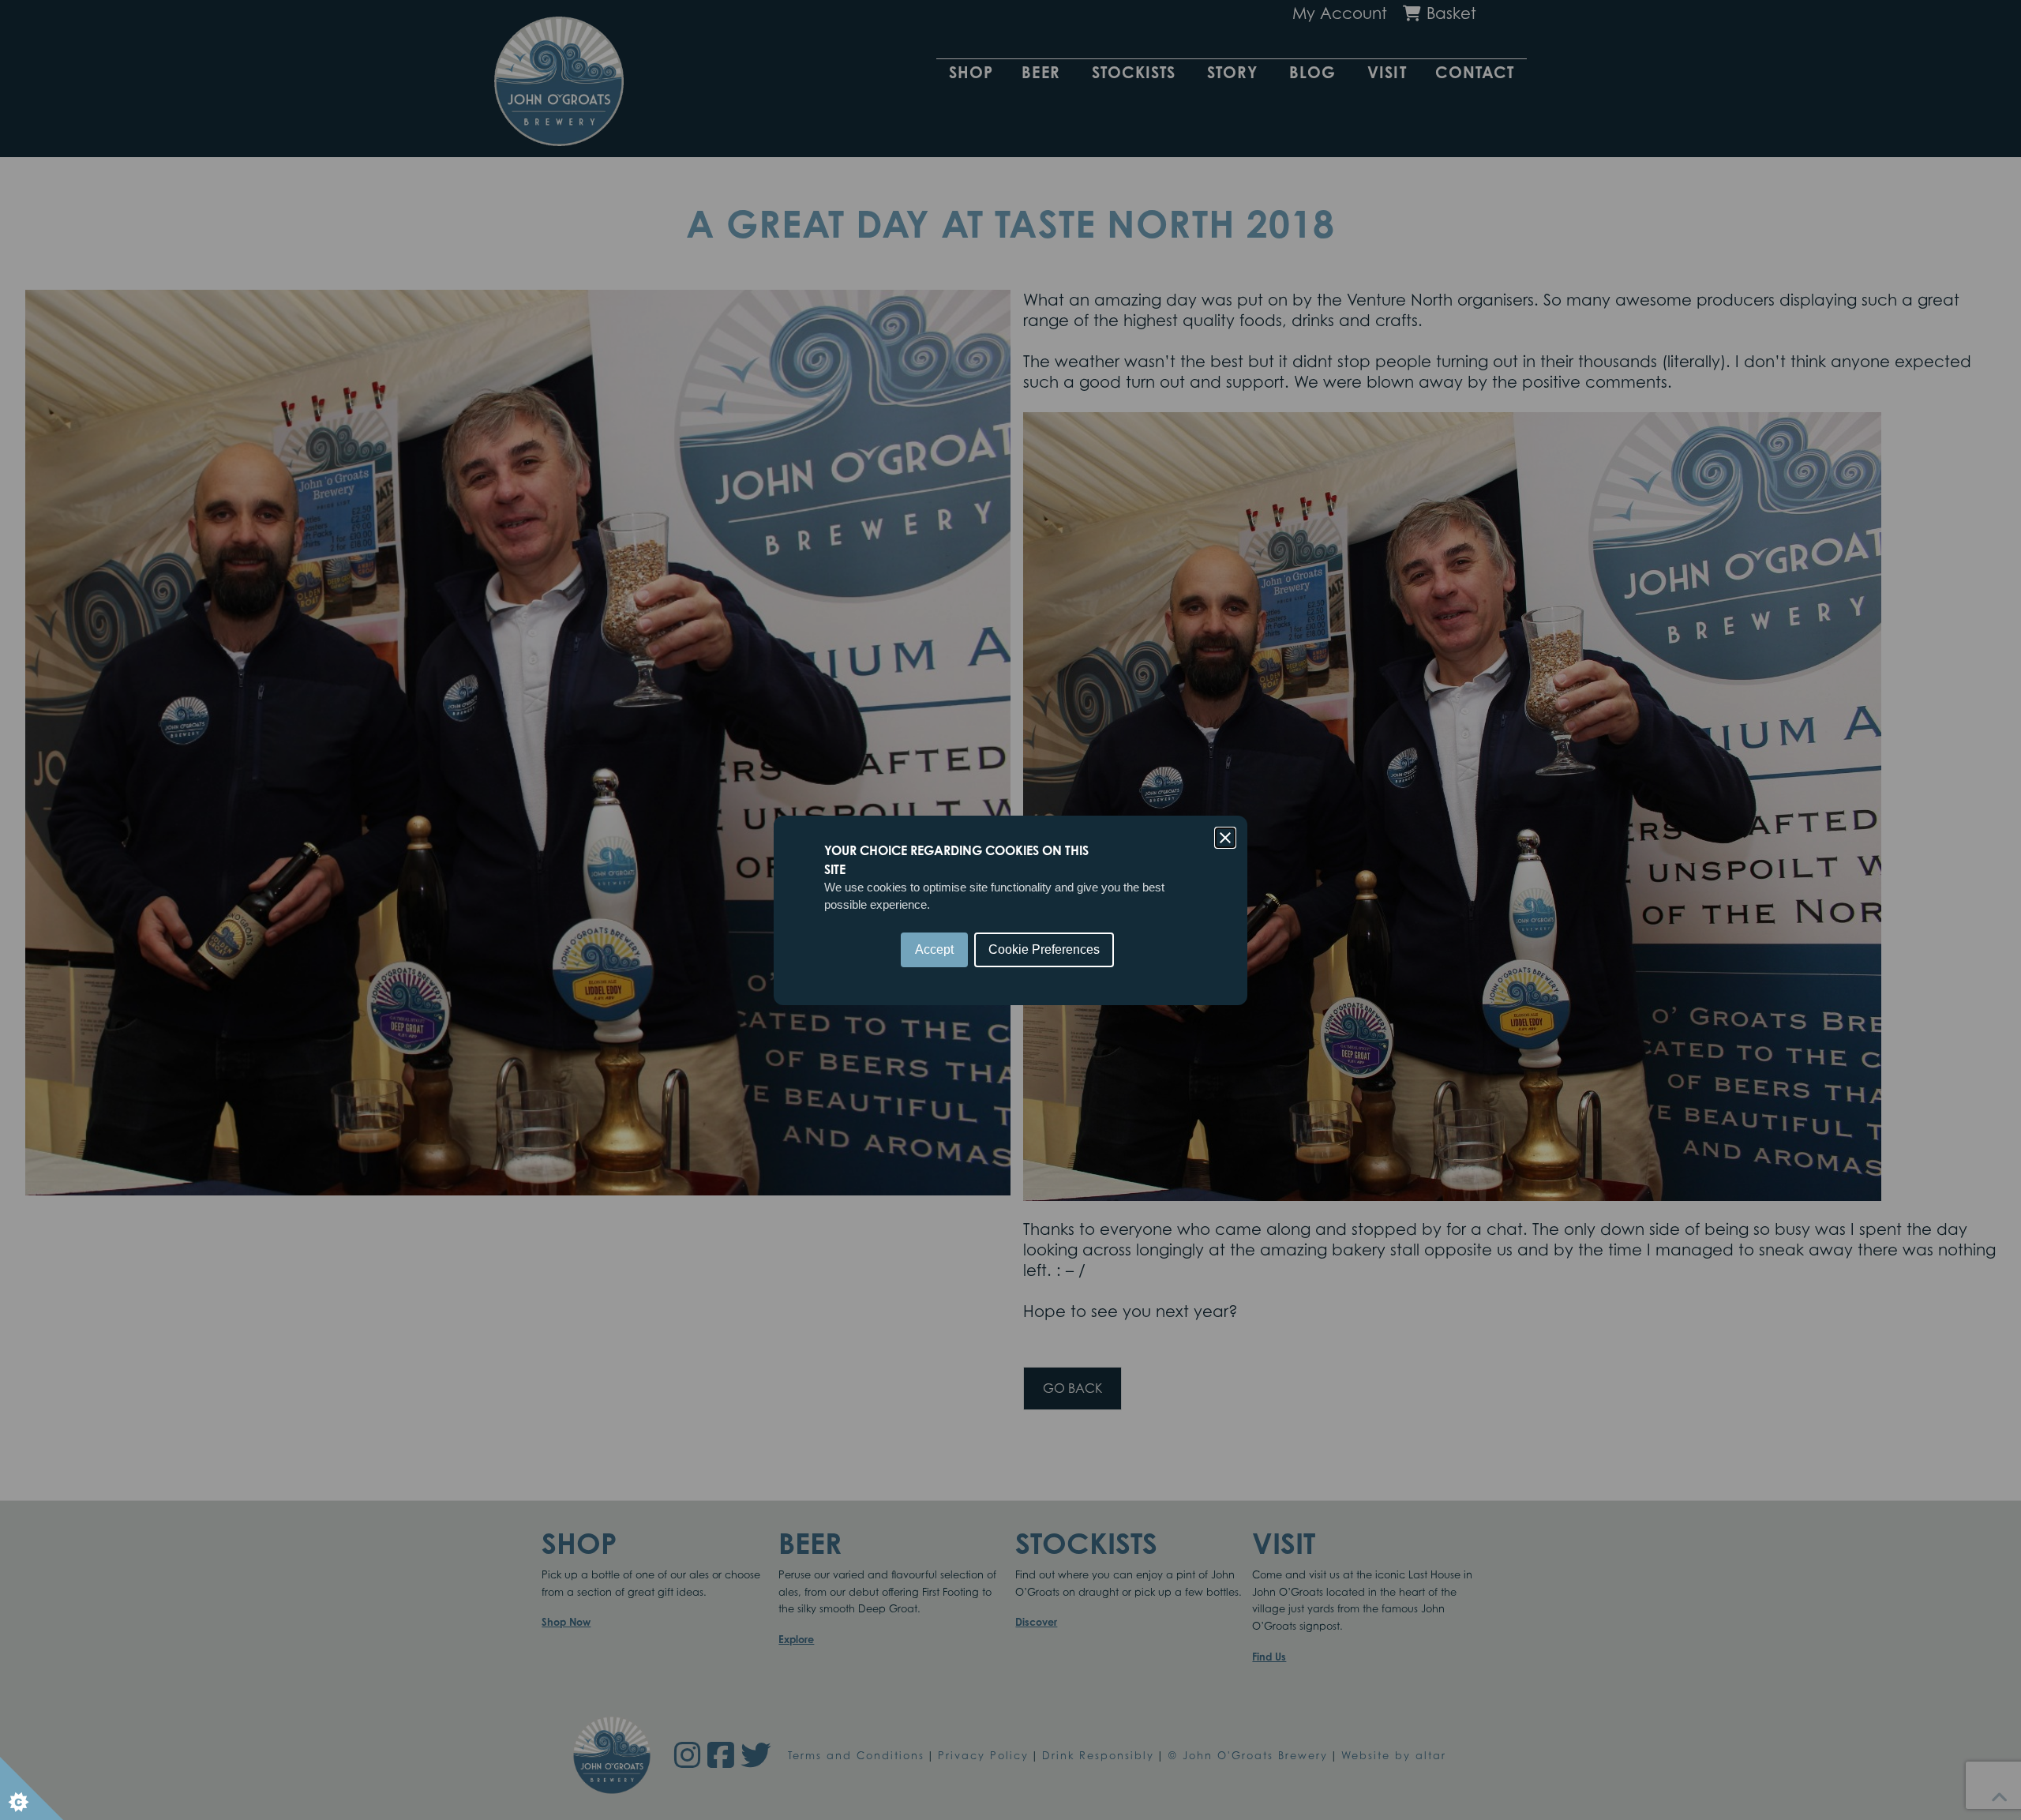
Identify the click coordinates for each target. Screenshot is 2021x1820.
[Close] (1225, 838)
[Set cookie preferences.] (32, 1788)
